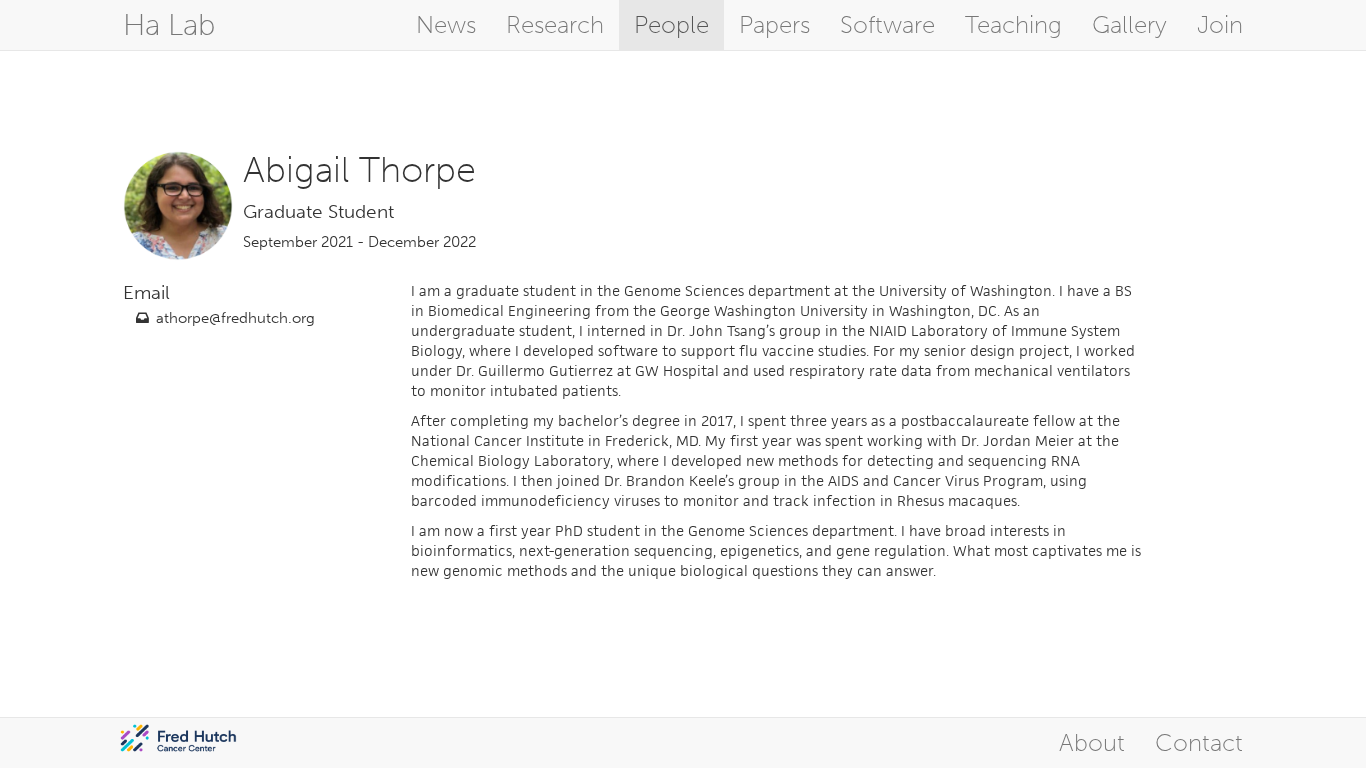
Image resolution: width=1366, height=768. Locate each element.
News (446, 24)
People (671, 24)
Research (555, 24)
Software (887, 24)
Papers (774, 24)
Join (1220, 24)
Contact (1199, 742)
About (1092, 742)
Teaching (1013, 24)
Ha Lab (169, 25)
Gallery (1129, 24)
